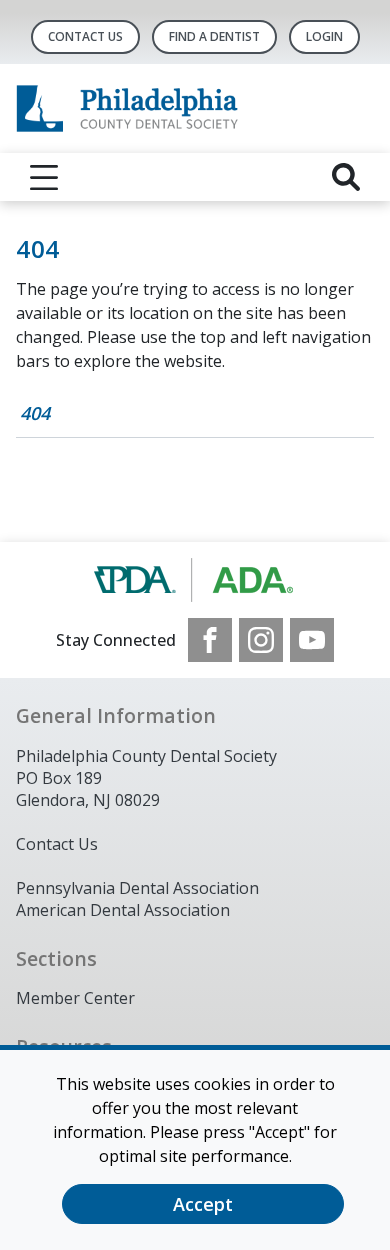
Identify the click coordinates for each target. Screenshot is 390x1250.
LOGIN (324, 36)
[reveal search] (346, 177)
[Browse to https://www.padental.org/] (195, 580)
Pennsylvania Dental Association (137, 888)
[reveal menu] (44, 177)
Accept (203, 1204)
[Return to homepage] (195, 108)
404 (35, 413)
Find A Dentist (214, 36)
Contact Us (85, 36)
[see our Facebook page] (210, 640)
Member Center (75, 998)
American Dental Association (123, 910)
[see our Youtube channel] (312, 640)
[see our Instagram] (261, 640)
